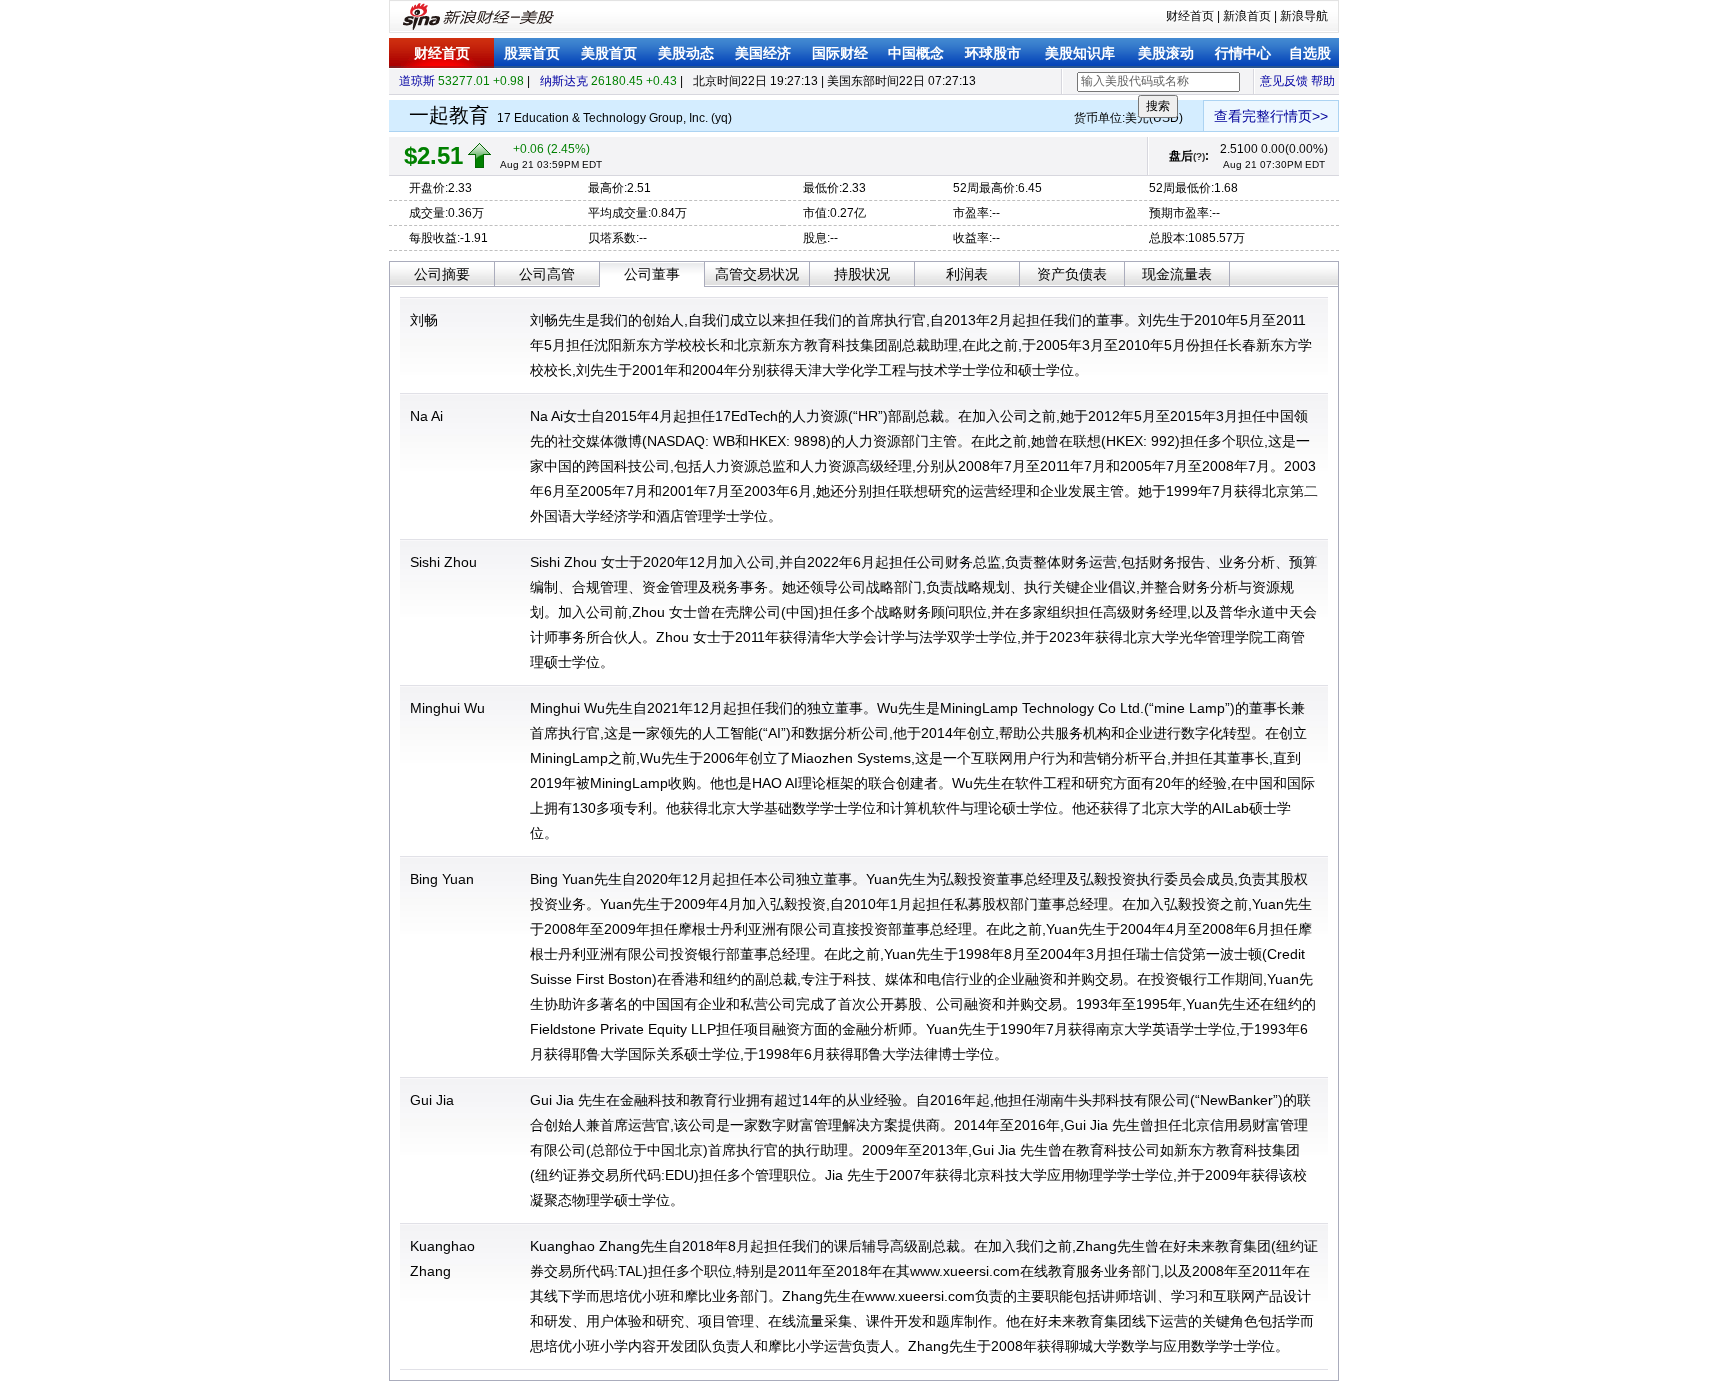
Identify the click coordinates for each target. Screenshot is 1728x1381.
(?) (1199, 156)
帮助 (1323, 81)
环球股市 (993, 53)
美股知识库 (1080, 53)
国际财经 (840, 53)
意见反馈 (1284, 81)
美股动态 (686, 53)
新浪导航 (1304, 16)
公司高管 (547, 274)
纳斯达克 (564, 81)
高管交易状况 (757, 274)
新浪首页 (1247, 16)
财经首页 (1190, 16)
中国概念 (916, 53)
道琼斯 (417, 81)
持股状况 (862, 274)
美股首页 (609, 53)
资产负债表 (1072, 274)
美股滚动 (1166, 53)
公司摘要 (442, 274)
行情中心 (1243, 53)
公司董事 (652, 274)
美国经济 (763, 53)
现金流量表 (1177, 274)
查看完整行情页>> (1271, 116)
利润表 (967, 274)
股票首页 (532, 53)
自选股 (1310, 53)
